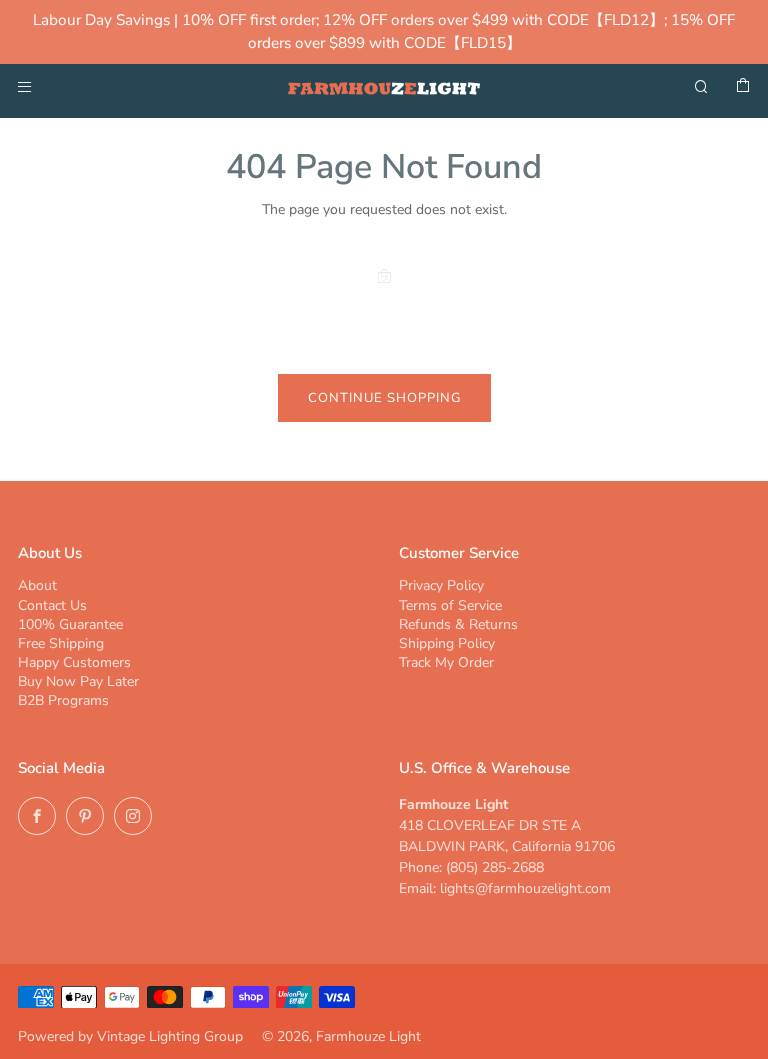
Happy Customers (74, 662)
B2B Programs (63, 700)
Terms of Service (450, 605)
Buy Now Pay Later (78, 681)
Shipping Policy (447, 643)
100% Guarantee (70, 624)
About (37, 585)
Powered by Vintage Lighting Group (130, 1036)
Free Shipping (61, 643)
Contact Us (52, 605)
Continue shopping (384, 398)
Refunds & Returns (458, 624)
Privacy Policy (441, 585)
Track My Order (446, 662)
